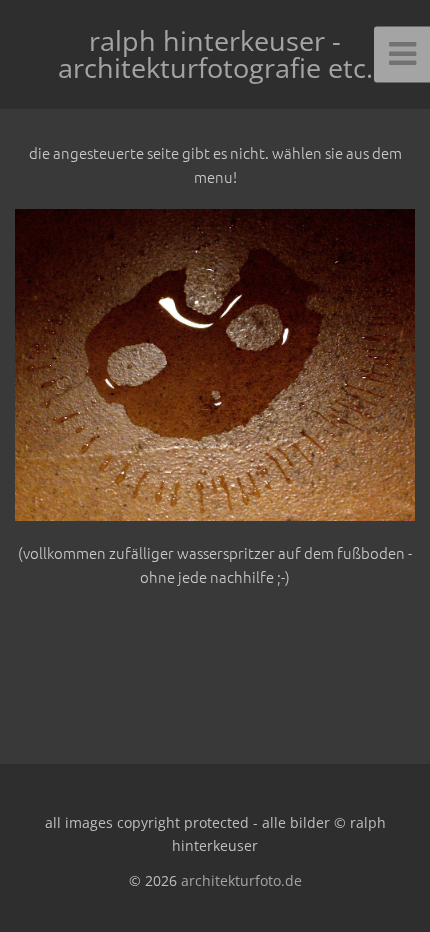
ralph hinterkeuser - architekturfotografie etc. (215, 54)
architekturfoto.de (241, 880)
